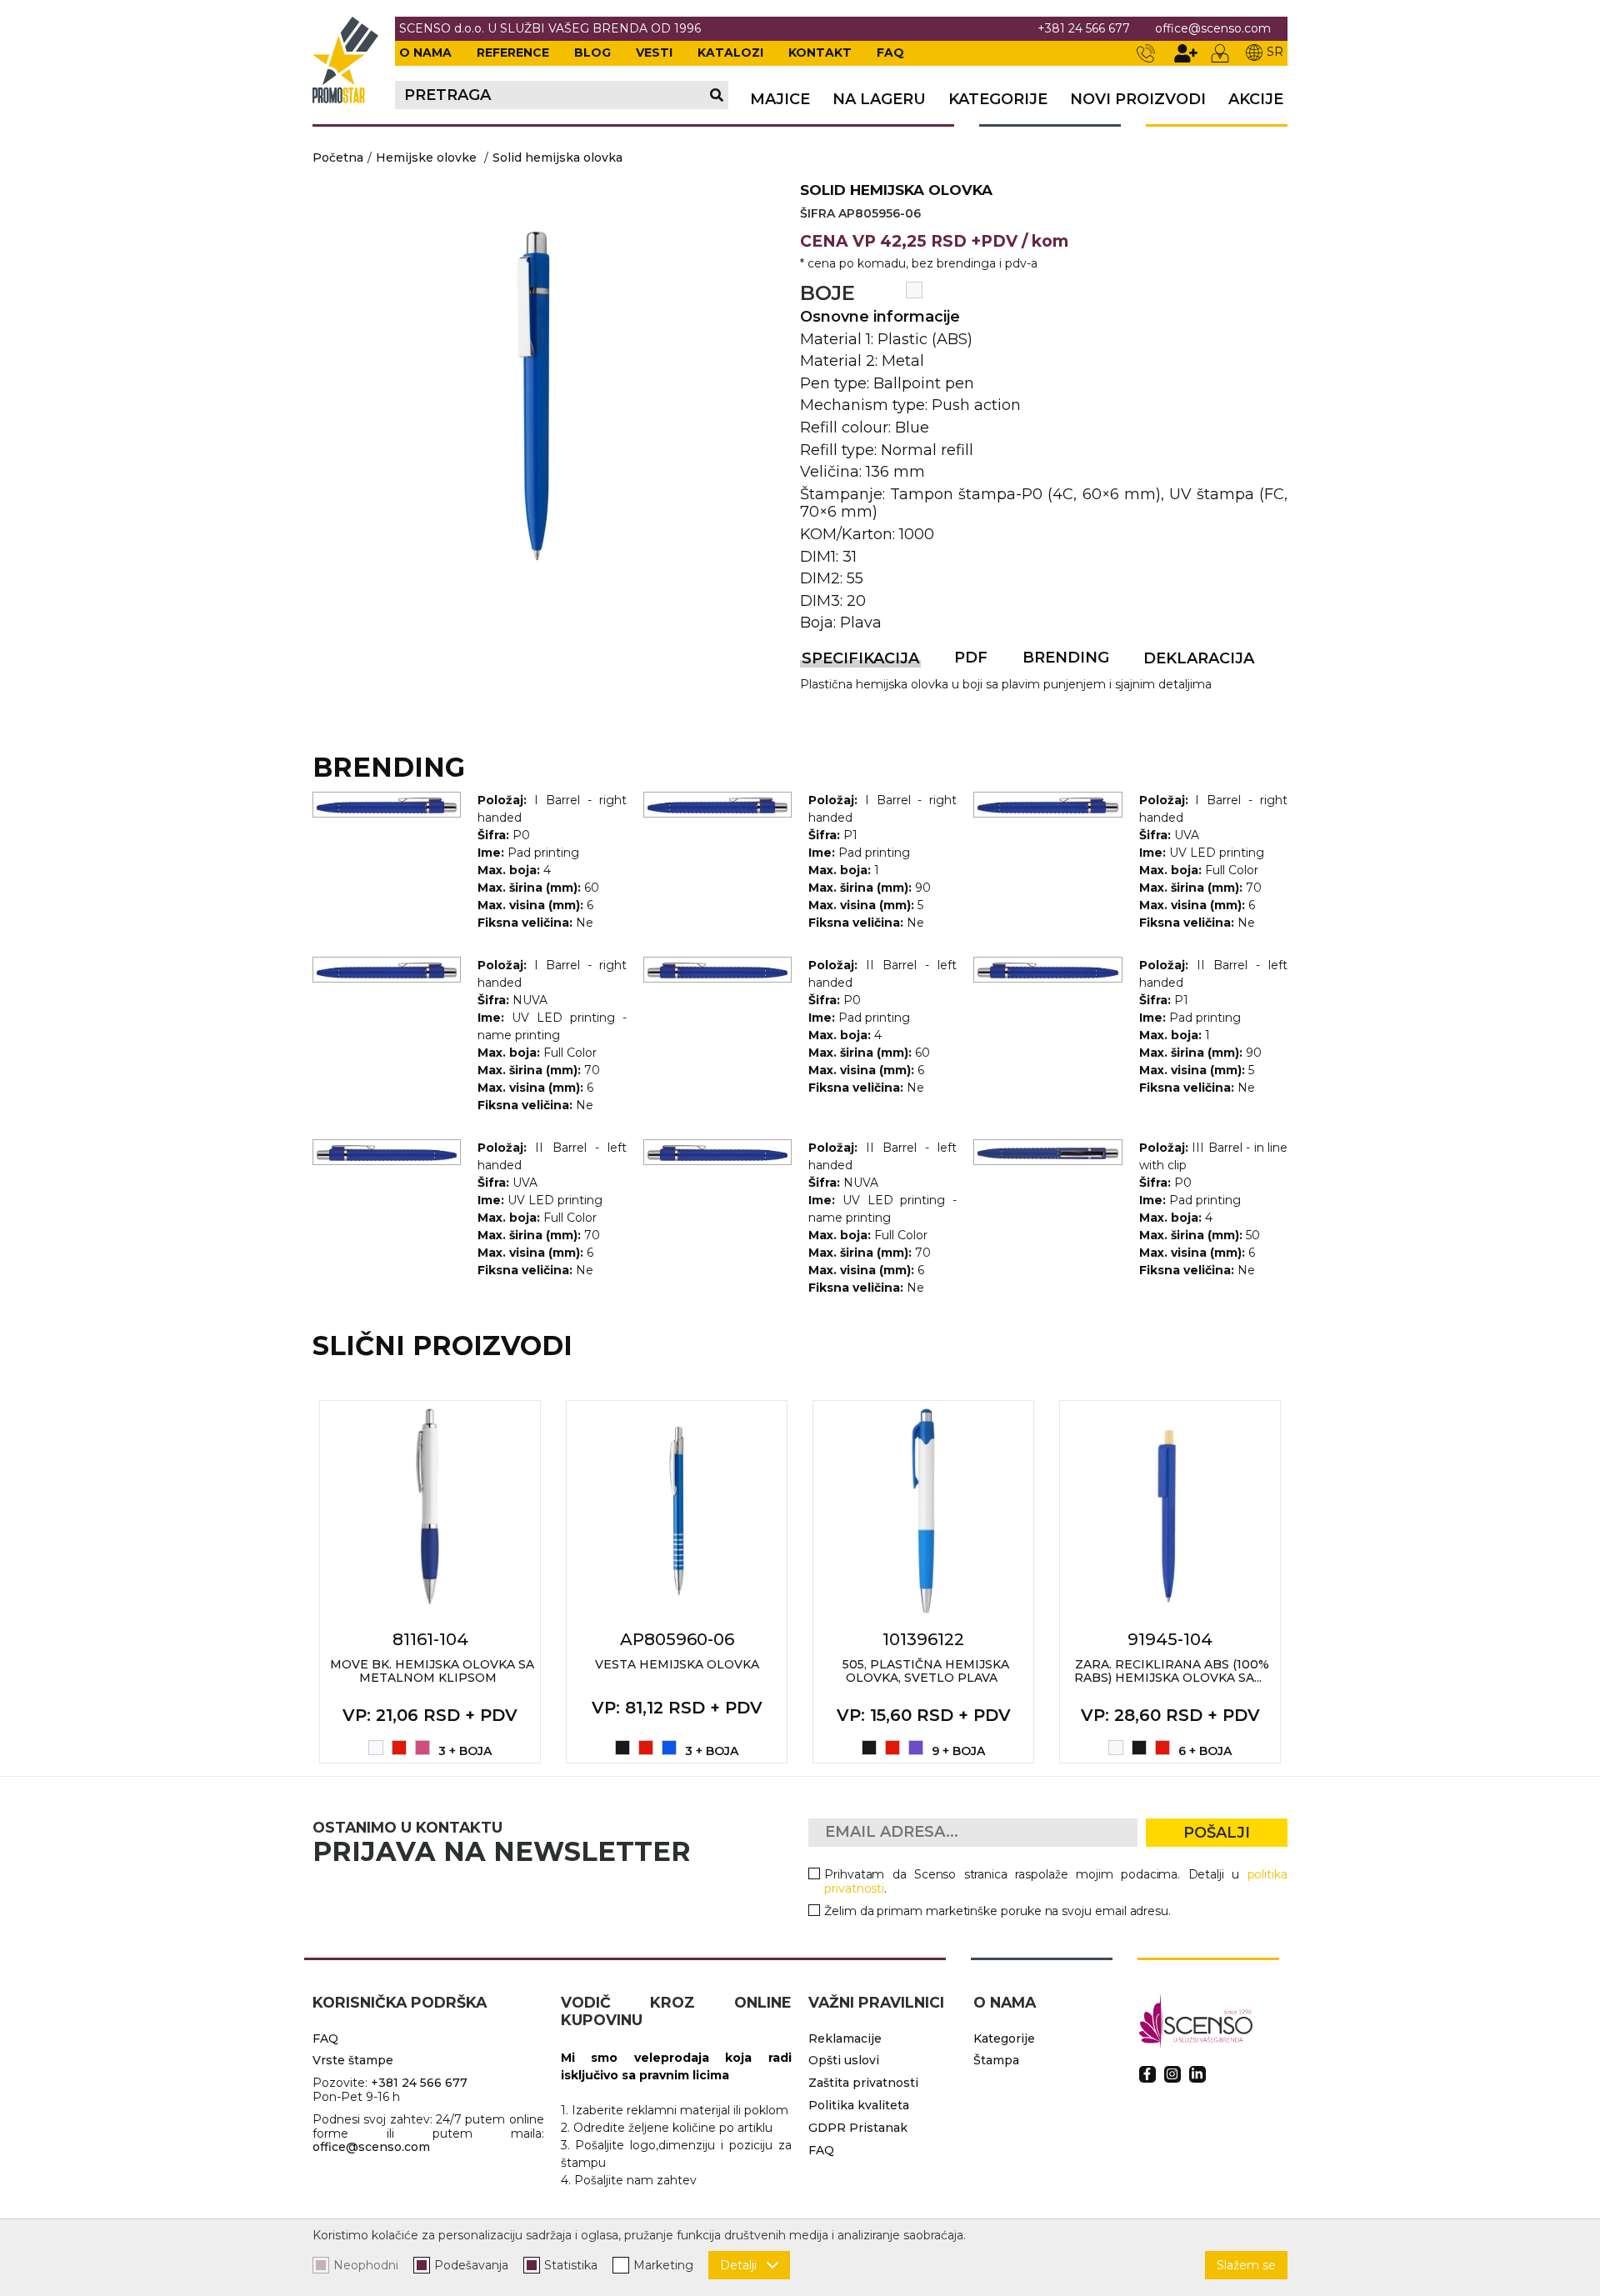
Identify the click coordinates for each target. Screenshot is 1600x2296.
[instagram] (1172, 2074)
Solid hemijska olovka (557, 158)
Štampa (996, 2060)
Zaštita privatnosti (863, 2083)
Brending (1066, 658)
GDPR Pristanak (858, 2128)
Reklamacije (845, 2038)
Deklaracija (1199, 658)
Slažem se (1246, 2265)
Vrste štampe (353, 2060)
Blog (592, 53)
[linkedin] (1197, 2074)
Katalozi (730, 53)
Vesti (654, 53)
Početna (338, 158)
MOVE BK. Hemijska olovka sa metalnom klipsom (432, 1671)
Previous (294, 1582)
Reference (513, 53)
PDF (971, 658)
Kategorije (998, 100)
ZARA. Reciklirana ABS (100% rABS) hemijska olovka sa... (1172, 1671)
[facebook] (1147, 2074)
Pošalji (1217, 1833)
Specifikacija (860, 658)
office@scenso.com (1213, 29)
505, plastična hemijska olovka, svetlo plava (926, 1671)
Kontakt (820, 53)
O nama (425, 53)
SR (1275, 52)
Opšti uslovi (844, 2060)
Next (1306, 1582)
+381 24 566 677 (1084, 29)
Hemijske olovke (426, 158)
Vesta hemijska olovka (677, 1664)
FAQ (890, 53)
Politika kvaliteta (859, 2105)
